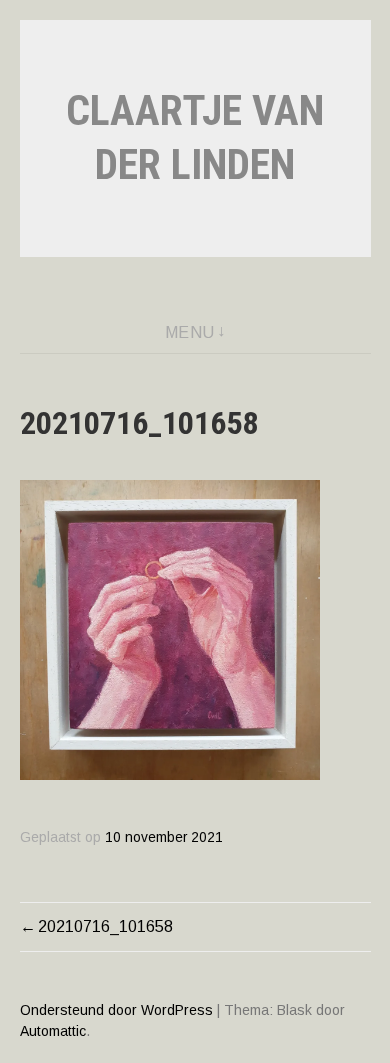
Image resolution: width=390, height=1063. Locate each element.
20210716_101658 (105, 926)
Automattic (53, 1031)
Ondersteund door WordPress (116, 1010)
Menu (190, 332)
